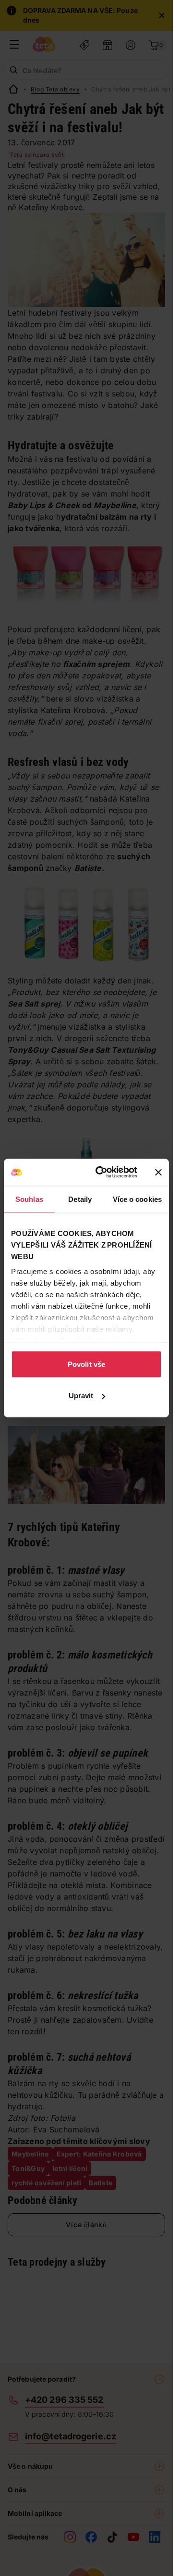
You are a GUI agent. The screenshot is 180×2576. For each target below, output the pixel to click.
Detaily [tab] (80, 1199)
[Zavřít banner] (158, 1172)
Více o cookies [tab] (137, 1199)
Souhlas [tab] (29, 1199)
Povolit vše (86, 1364)
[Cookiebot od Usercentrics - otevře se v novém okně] (101, 1173)
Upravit (81, 1396)
